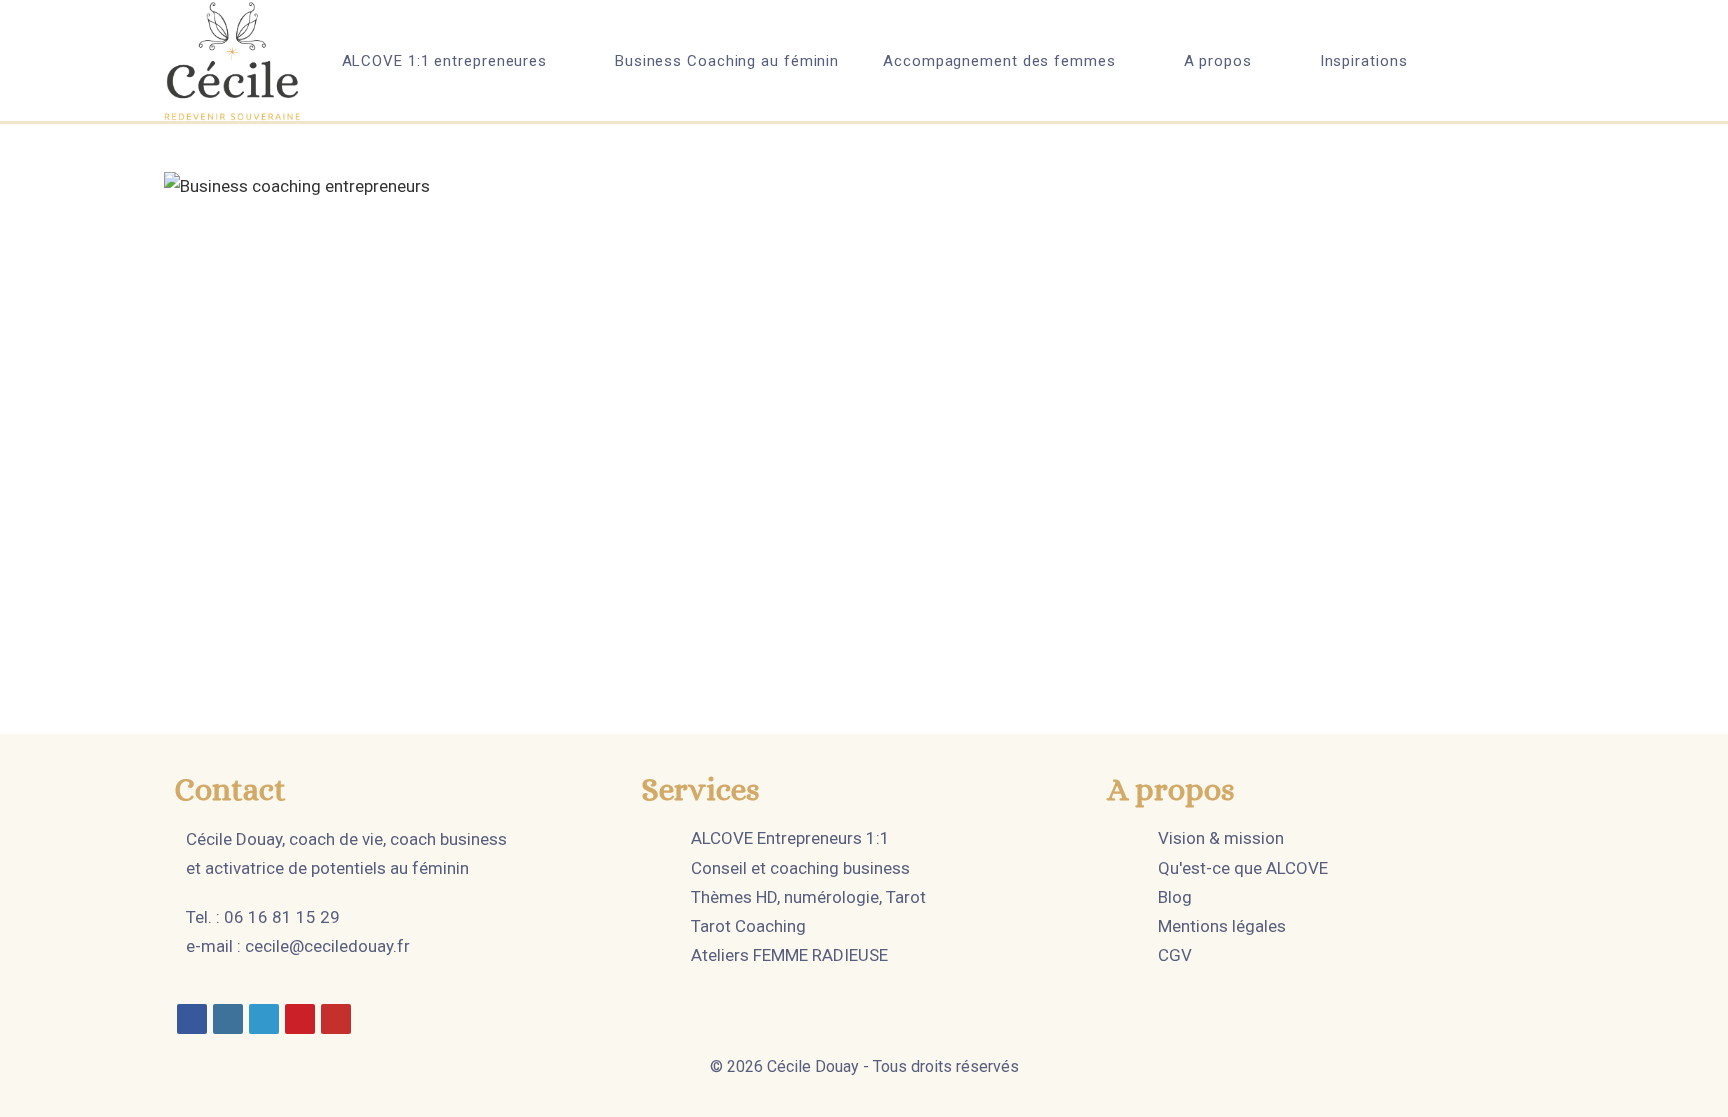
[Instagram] (228, 1019)
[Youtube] (336, 1019)
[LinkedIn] (264, 1019)
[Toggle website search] (1481, 61)
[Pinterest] (300, 1019)
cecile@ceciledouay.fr (327, 946)
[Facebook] (192, 1019)
